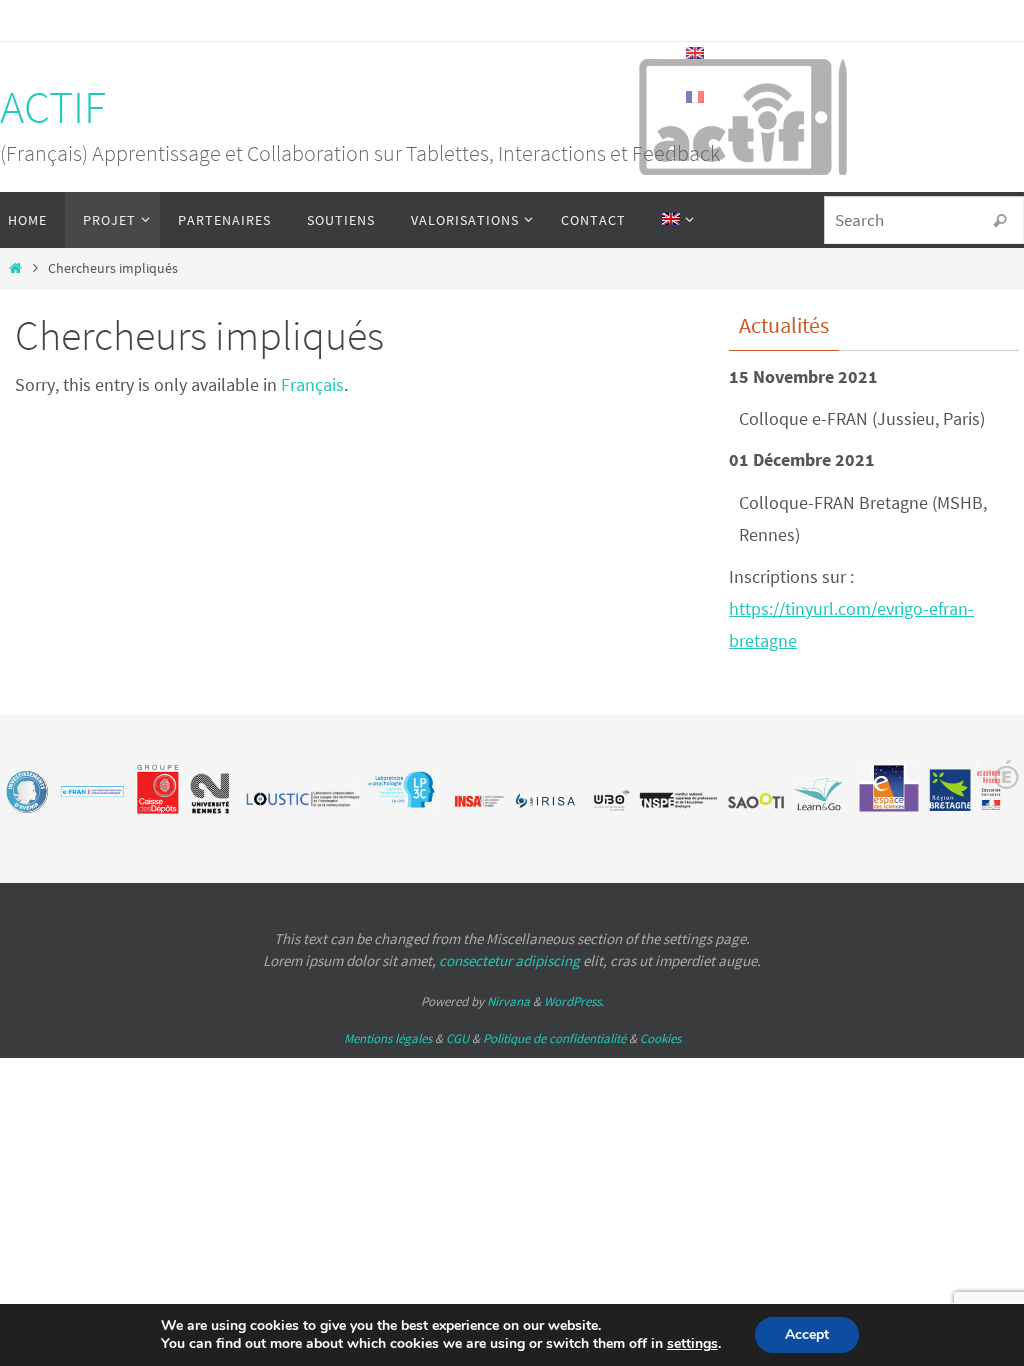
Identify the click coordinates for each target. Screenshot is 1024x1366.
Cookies (660, 1038)
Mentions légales (388, 1038)
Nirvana (508, 1001)
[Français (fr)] (696, 97)
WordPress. (574, 1001)
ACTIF (53, 107)
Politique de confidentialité (554, 1038)
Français (312, 384)
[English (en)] (696, 53)
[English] (674, 220)
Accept (807, 1334)
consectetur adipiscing (509, 960)
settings (692, 1344)
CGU (457, 1038)
